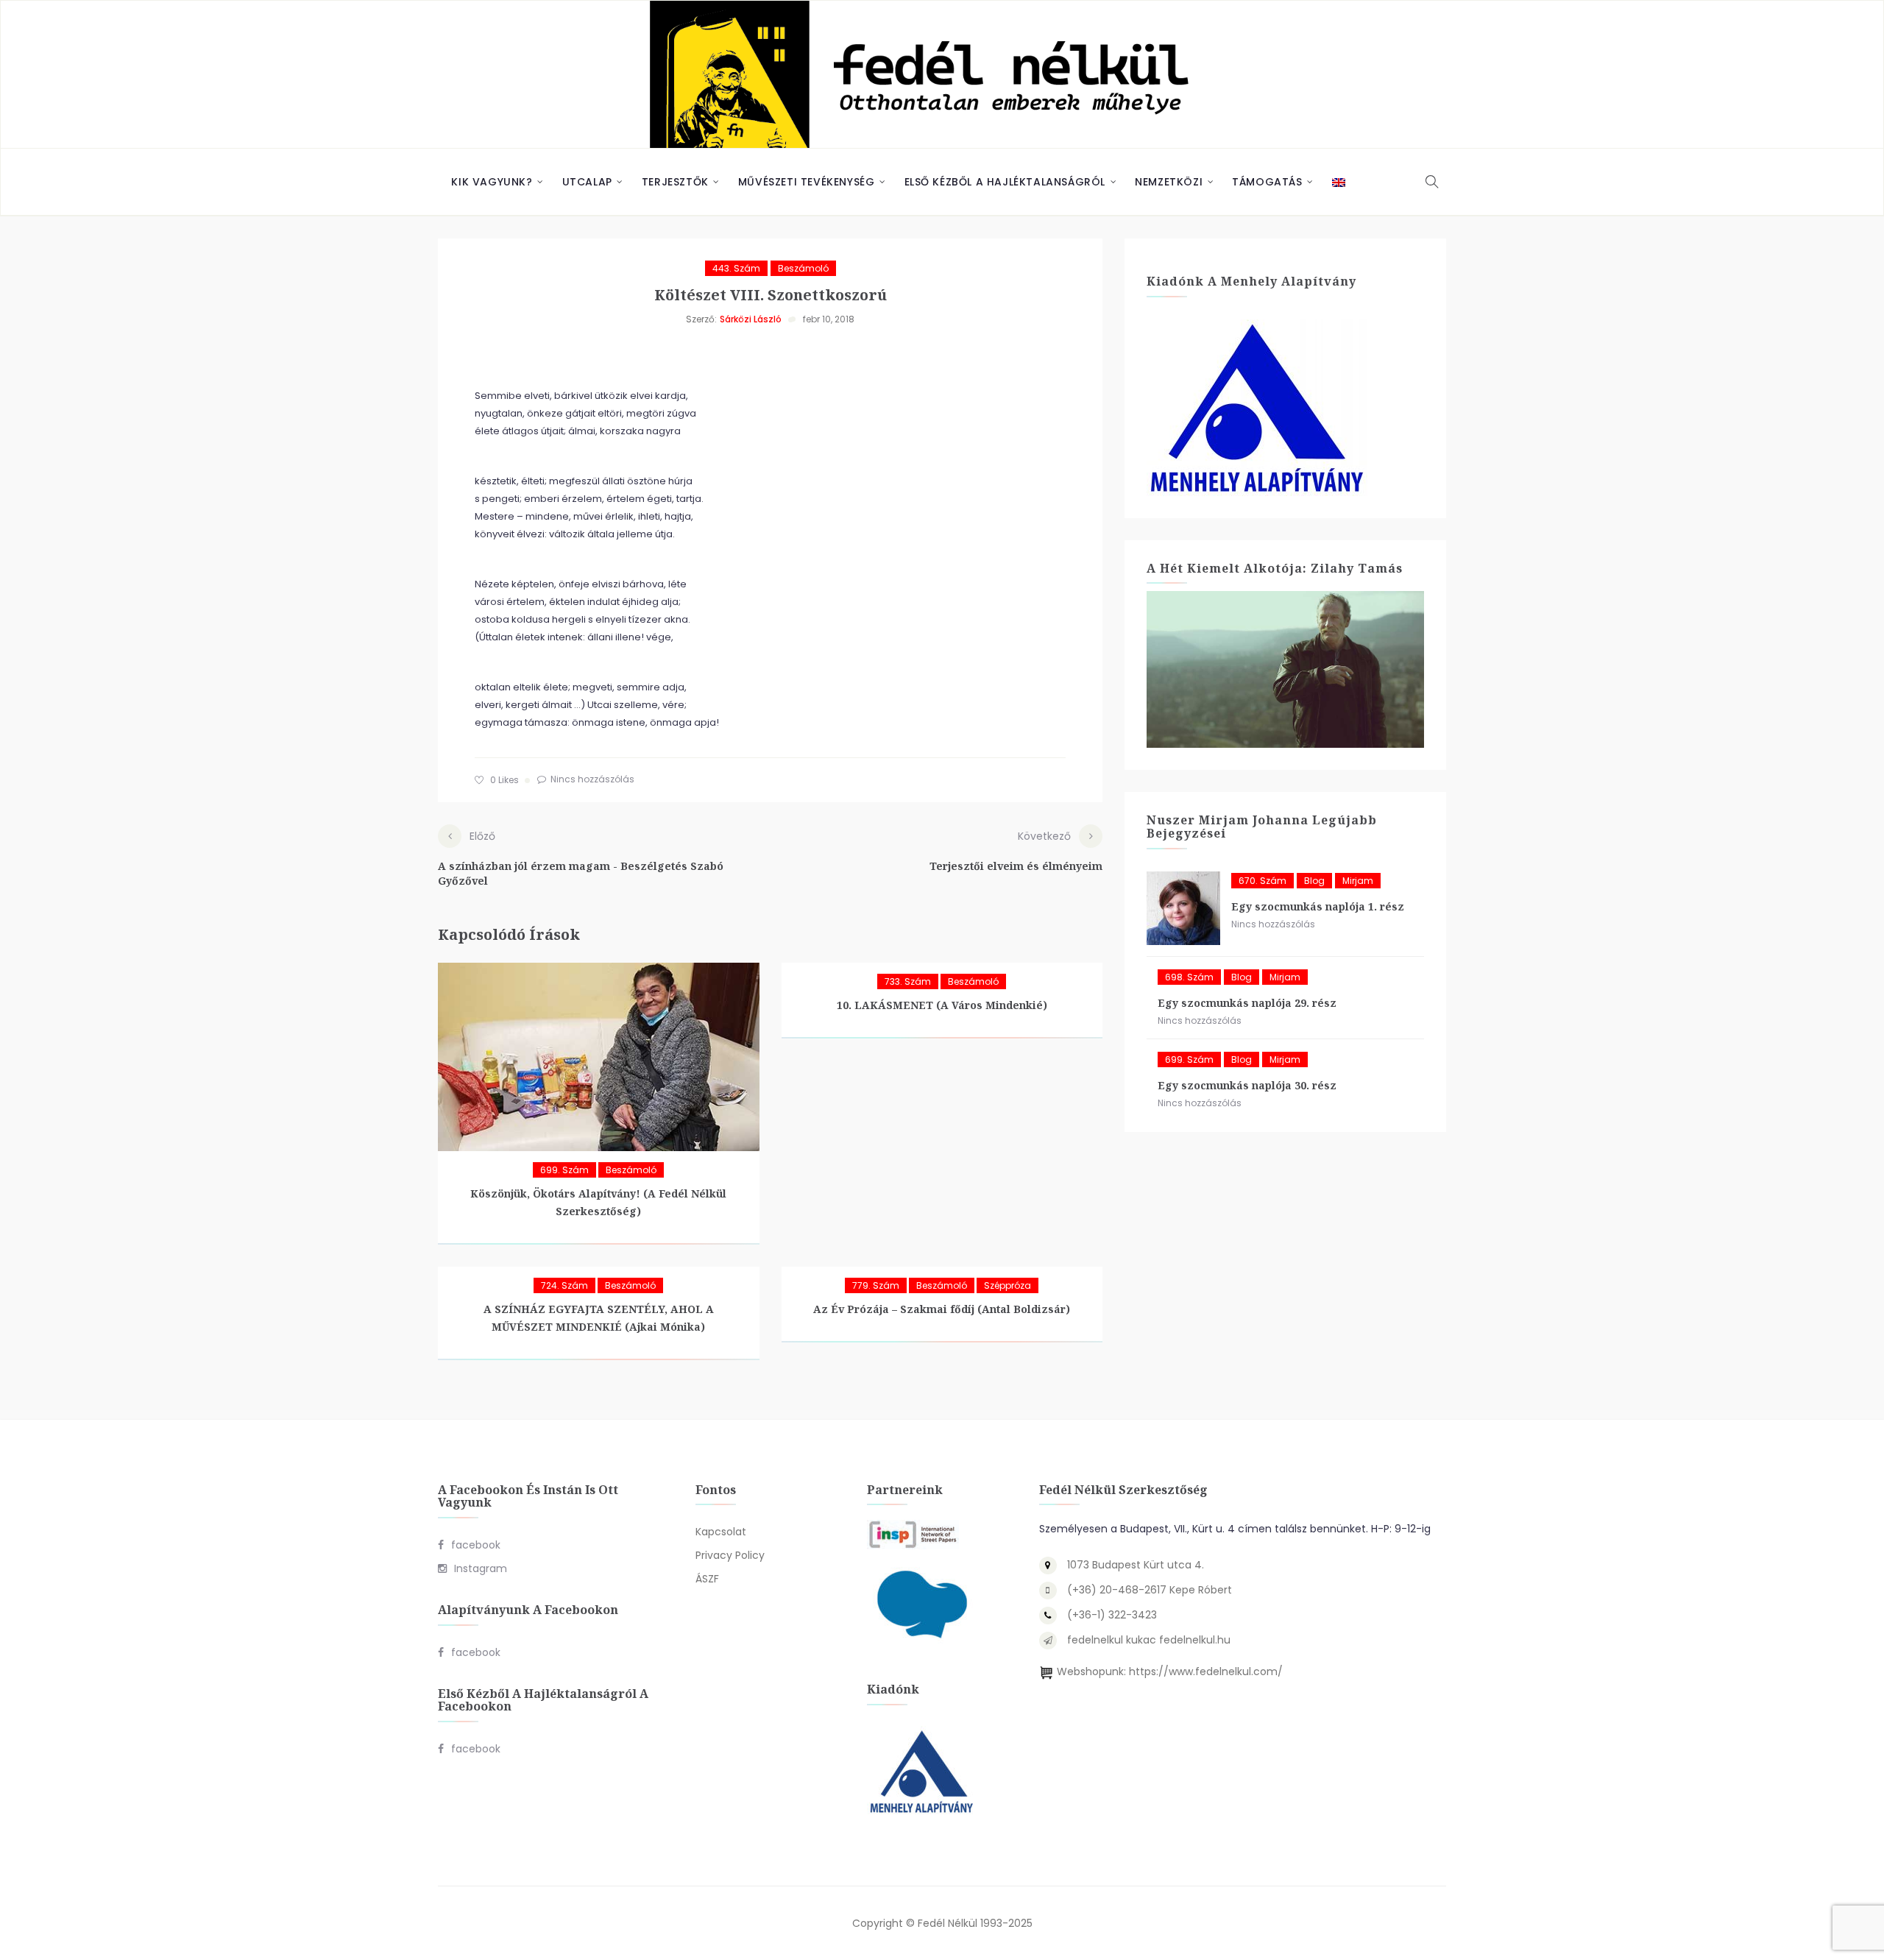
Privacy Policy (730, 1555)
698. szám (1189, 977)
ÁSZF (707, 1579)
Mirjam (1358, 881)
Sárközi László (751, 319)
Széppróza (1007, 1285)
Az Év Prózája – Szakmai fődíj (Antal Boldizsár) (942, 1309)
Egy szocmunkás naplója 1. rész (1318, 906)
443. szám (736, 268)
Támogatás (1267, 182)
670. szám (1263, 881)
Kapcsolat (721, 1532)
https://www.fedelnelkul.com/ (1206, 1671)
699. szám (564, 1170)
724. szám (564, 1285)
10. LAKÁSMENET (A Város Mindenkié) (942, 1005)
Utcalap (587, 182)
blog (1314, 881)
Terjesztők (675, 182)
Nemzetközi (1169, 182)
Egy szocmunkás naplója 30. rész (1247, 1085)
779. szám (876, 1285)
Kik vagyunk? (492, 182)
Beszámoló (803, 268)
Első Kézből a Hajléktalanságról (1005, 182)
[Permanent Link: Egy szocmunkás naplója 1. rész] (1183, 908)
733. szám (908, 981)
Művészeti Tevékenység (807, 182)
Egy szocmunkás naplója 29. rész (1247, 1003)
